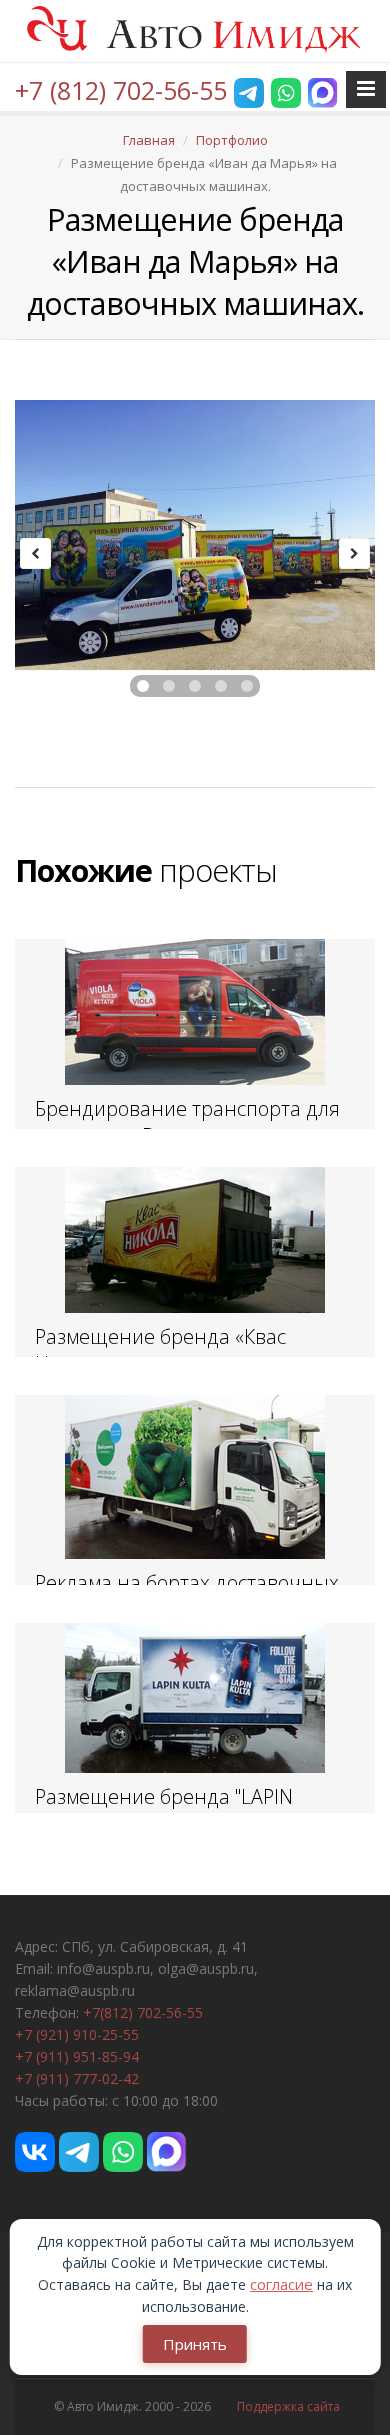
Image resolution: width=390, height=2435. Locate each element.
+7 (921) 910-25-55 (77, 2034)
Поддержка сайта (288, 2406)
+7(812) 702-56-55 (143, 2012)
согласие (281, 2284)
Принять (195, 2344)
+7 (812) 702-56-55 (121, 90)
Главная (149, 140)
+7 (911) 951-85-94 (77, 2056)
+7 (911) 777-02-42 (77, 2078)
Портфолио (232, 140)
